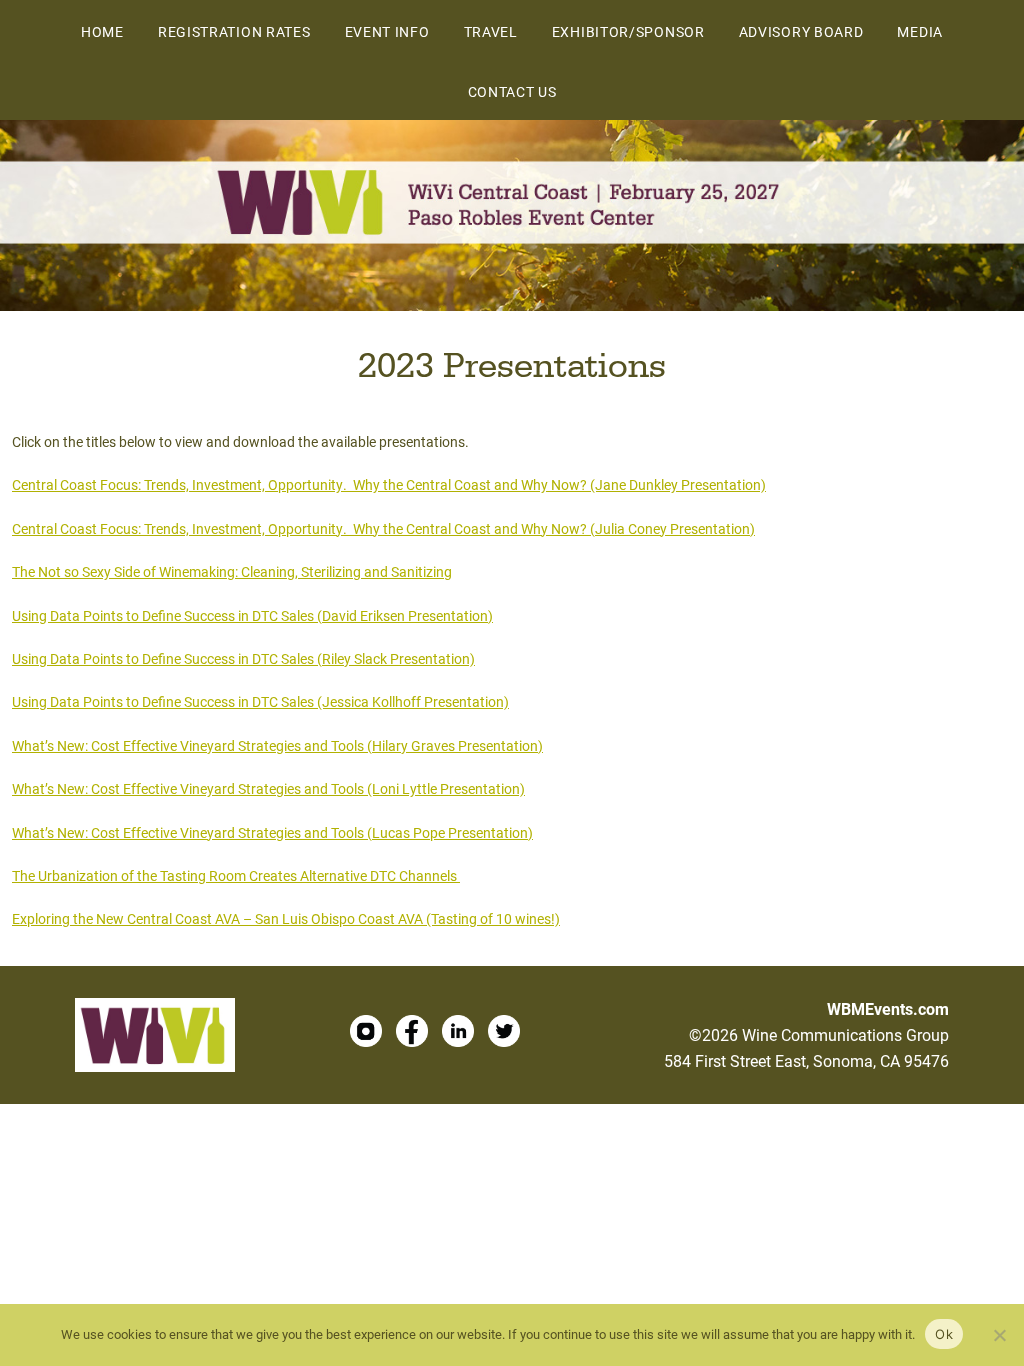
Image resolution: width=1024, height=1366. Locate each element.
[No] (999, 1335)
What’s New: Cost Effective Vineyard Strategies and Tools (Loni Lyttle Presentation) (268, 788)
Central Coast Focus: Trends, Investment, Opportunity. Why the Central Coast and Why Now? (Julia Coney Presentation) (383, 528)
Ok (944, 1334)
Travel (491, 31)
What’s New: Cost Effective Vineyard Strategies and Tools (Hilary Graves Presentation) (277, 745)
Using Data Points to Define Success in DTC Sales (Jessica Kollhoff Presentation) (260, 701)
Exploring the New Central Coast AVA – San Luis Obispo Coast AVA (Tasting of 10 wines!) (286, 918)
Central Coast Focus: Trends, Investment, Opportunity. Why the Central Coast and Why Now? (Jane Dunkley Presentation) (389, 484)
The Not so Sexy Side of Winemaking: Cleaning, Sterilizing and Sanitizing (232, 571)
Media (920, 31)
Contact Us (512, 91)
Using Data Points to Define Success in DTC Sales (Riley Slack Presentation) (243, 658)
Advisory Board (801, 31)
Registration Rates (234, 31)
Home (102, 31)
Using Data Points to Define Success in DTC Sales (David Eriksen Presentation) (252, 615)
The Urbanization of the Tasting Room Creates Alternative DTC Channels (236, 875)
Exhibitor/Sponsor (628, 31)
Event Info (387, 31)
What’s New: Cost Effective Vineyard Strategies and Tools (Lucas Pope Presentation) (272, 832)
